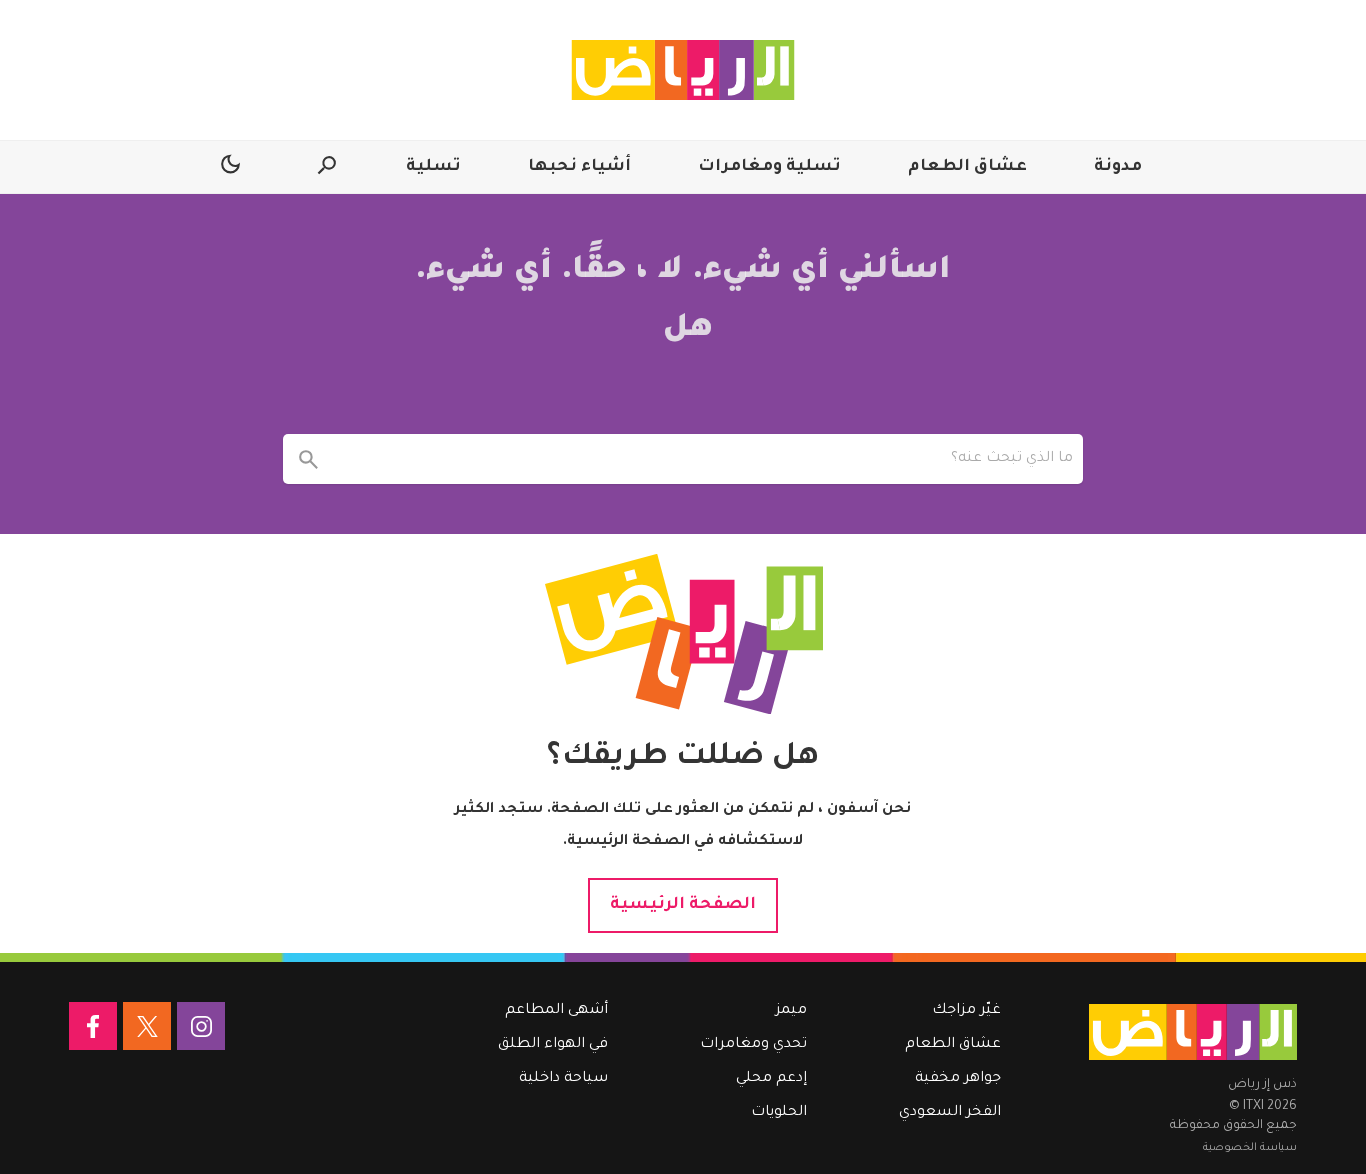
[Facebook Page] (93, 1026)
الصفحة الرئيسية (683, 905)
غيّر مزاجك (966, 1011)
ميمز (791, 1011)
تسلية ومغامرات (769, 167)
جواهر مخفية (958, 1079)
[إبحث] (308, 459)
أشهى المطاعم (556, 1011)
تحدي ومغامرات (753, 1045)
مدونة (1118, 167)
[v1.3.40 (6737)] (1193, 1032)
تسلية (433, 167)
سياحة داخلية (563, 1079)
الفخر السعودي (950, 1113)
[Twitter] (147, 1026)
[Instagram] (201, 1026)
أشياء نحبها (579, 167)
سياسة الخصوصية (1250, 1148)
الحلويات (779, 1113)
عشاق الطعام (967, 167)
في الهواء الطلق (553, 1045)
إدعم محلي (771, 1079)
